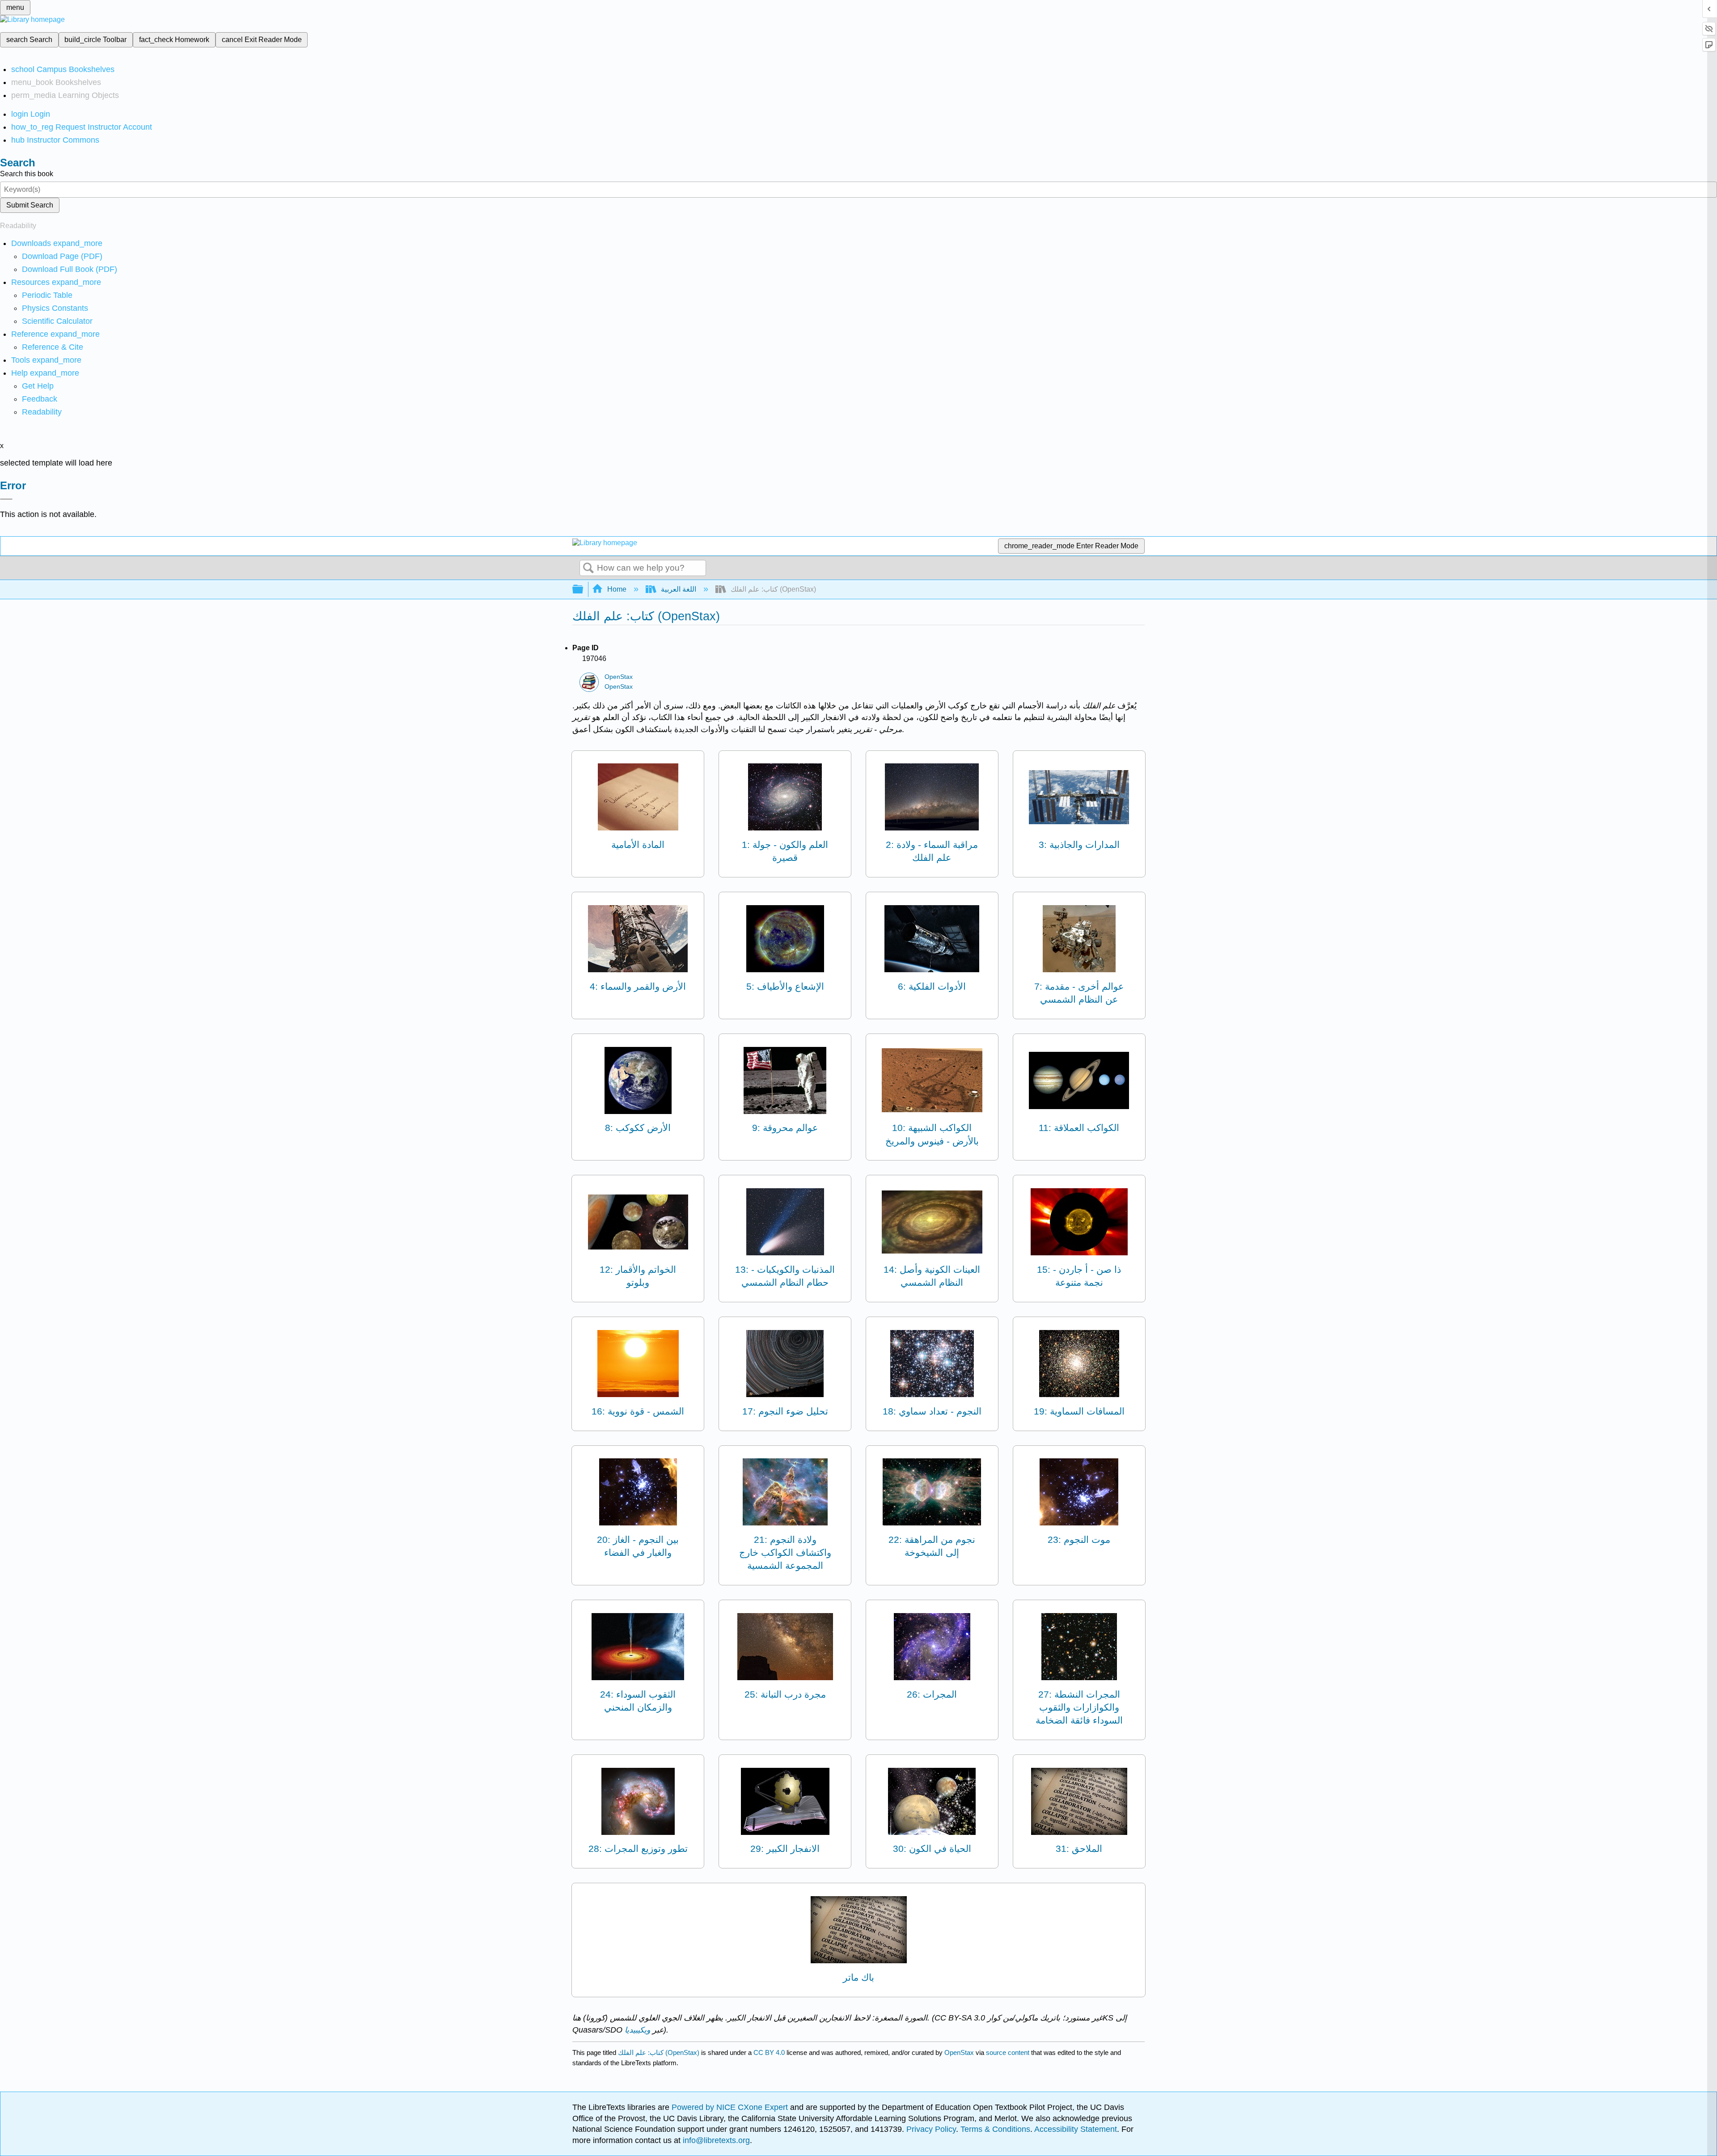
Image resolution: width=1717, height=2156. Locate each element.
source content (1008, 2052)
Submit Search (30, 205)
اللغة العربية (679, 589)
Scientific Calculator (57, 321)
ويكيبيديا (637, 2030)
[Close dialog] (6, 499)
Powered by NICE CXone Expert (731, 2107)
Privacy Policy (931, 2129)
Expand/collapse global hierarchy (584, 590)
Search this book (27, 174)
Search (588, 568)
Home (617, 589)
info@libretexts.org (715, 2140)
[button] (40, 399)
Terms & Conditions (995, 2129)
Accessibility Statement (1076, 2129)
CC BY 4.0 (769, 2052)
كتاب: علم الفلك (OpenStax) (659, 2052)
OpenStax (619, 677)
